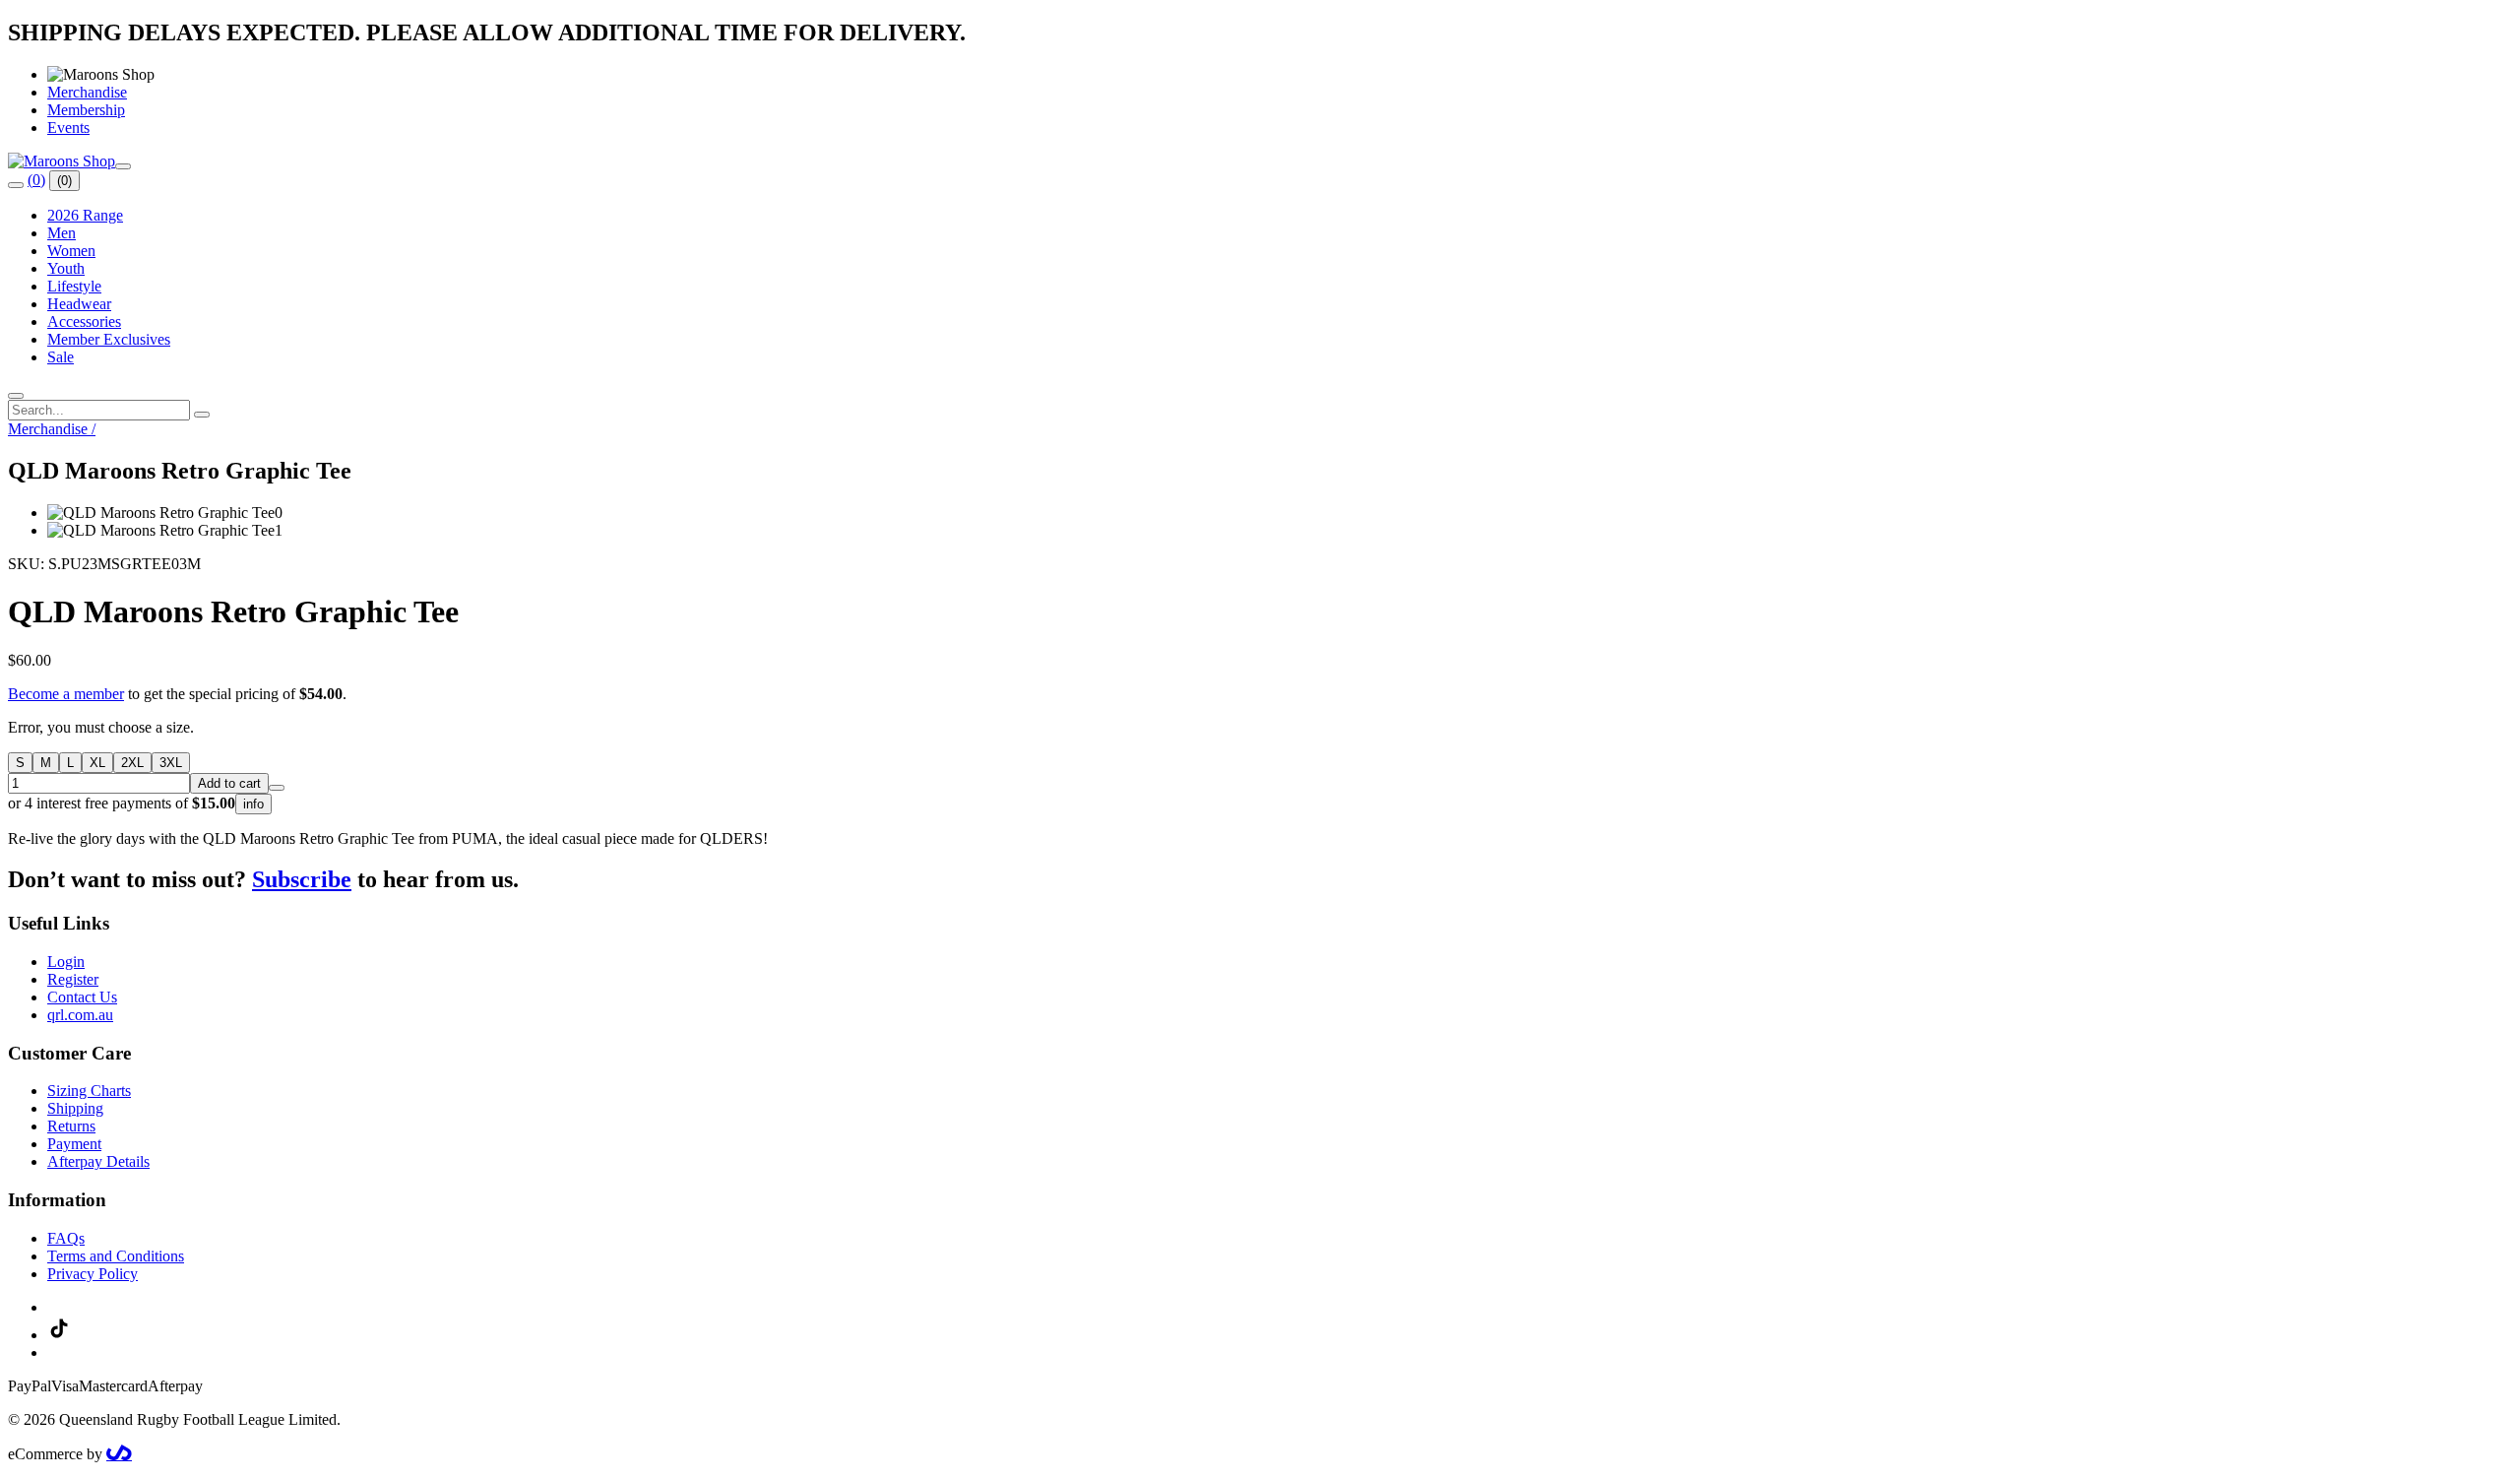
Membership (86, 110)
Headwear (79, 304)
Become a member (66, 694)
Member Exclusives (109, 339)
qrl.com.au (80, 1015)
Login (66, 962)
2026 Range (85, 215)
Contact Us (82, 997)
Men (62, 233)
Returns (71, 1126)
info (253, 804)
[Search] (16, 185)
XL (97, 763)
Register (73, 979)
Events (68, 128)
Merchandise (87, 92)
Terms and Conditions (116, 1256)
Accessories (84, 322)
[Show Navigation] (123, 166)
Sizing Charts (89, 1091)
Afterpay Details (98, 1161)
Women (71, 251)
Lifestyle (74, 286)
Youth (66, 268)
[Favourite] (277, 788)
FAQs (66, 1238)
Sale (61, 357)
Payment (74, 1144)
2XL (132, 763)
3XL (171, 763)
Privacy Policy (93, 1274)
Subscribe (302, 879)
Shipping (75, 1108)
